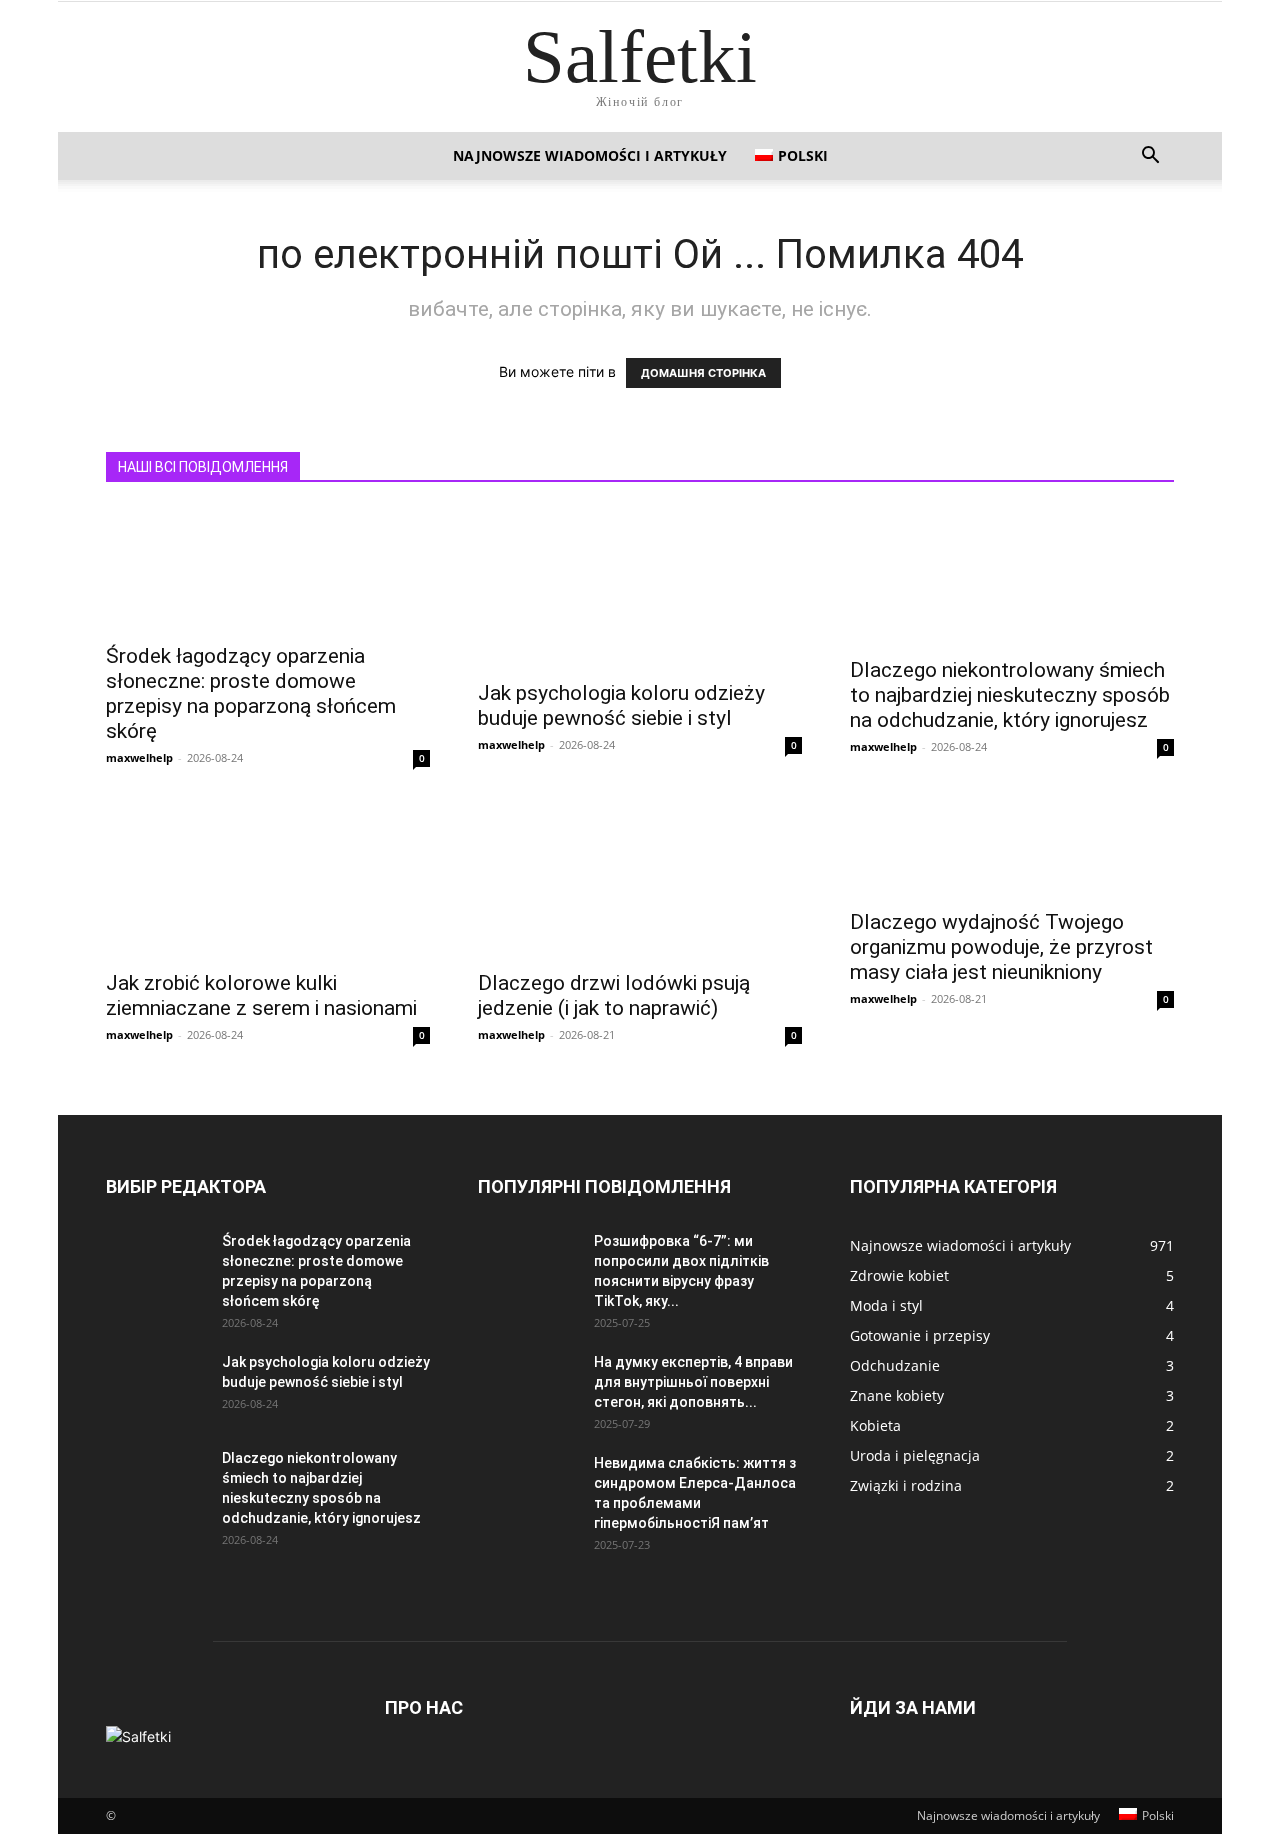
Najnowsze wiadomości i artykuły (590, 155)
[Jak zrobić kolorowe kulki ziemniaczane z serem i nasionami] (268, 878)
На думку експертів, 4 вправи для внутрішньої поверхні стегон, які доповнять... (693, 1382)
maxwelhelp (139, 757)
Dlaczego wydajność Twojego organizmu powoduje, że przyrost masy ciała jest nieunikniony (1001, 947)
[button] (1150, 157)
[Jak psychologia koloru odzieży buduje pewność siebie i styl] (640, 588)
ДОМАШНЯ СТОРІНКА (703, 373)
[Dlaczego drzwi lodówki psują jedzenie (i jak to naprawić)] (640, 878)
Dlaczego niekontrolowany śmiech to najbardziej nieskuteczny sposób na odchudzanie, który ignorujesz (1010, 695)
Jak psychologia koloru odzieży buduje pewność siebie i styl (621, 705)
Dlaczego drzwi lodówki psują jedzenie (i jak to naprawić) (614, 995)
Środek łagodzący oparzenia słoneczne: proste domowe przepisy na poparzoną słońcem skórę (251, 693)
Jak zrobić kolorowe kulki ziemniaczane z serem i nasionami (261, 995)
